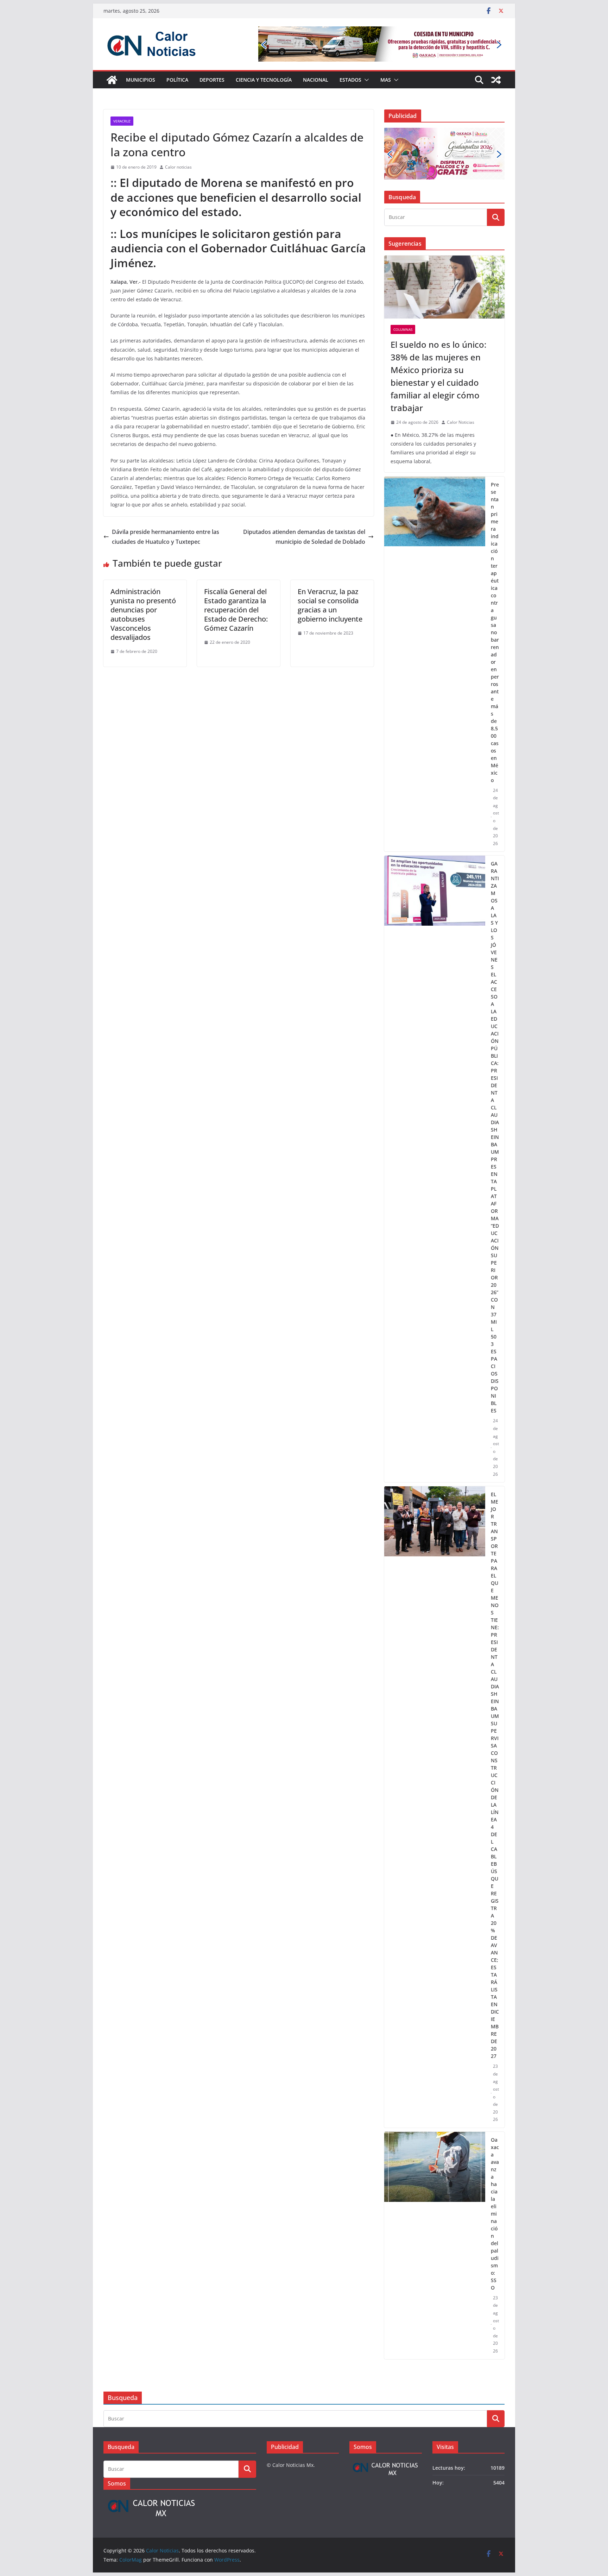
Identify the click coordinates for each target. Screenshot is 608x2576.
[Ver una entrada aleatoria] (496, 80)
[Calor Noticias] (112, 80)
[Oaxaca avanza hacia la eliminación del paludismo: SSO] (435, 2201)
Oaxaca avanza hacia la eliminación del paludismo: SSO (495, 2169)
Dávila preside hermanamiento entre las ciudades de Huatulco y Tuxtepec (166, 537)
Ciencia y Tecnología (264, 80)
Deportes (212, 80)
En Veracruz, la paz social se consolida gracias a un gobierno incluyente (330, 605)
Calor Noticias (461, 378)
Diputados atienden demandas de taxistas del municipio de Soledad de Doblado (304, 537)
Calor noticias (178, 167)
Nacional (316, 80)
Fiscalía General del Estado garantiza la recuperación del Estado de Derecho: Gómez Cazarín (236, 610)
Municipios (141, 80)
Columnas (403, 285)
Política (177, 80)
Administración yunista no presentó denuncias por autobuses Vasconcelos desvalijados (143, 614)
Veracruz (122, 121)
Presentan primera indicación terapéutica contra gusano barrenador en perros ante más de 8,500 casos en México (495, 588)
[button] (365, 80)
